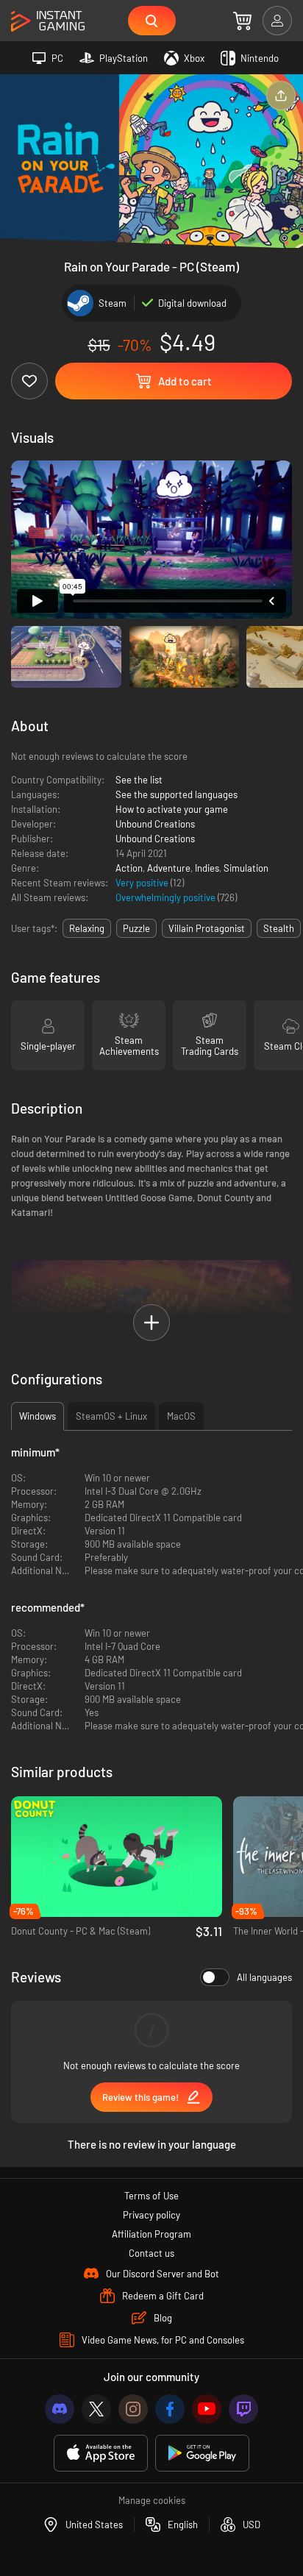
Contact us (151, 2253)
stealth (279, 928)
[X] (96, 2409)
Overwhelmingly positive (167, 897)
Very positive (143, 883)
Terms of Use (151, 2196)
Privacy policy (151, 2215)
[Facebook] (170, 2409)
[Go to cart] (242, 21)
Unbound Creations (155, 824)
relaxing (87, 928)
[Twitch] (243, 2409)
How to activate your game (172, 809)
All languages (264, 1977)
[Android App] (202, 2454)
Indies (207, 868)
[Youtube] (207, 2409)
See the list (139, 780)
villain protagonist (207, 928)
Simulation (246, 868)
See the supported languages (177, 794)
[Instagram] (133, 2409)
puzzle (136, 928)
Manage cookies (152, 2500)
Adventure (169, 868)
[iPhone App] (101, 2454)
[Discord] (60, 2409)
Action (129, 868)
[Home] (48, 22)
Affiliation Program (151, 2234)
